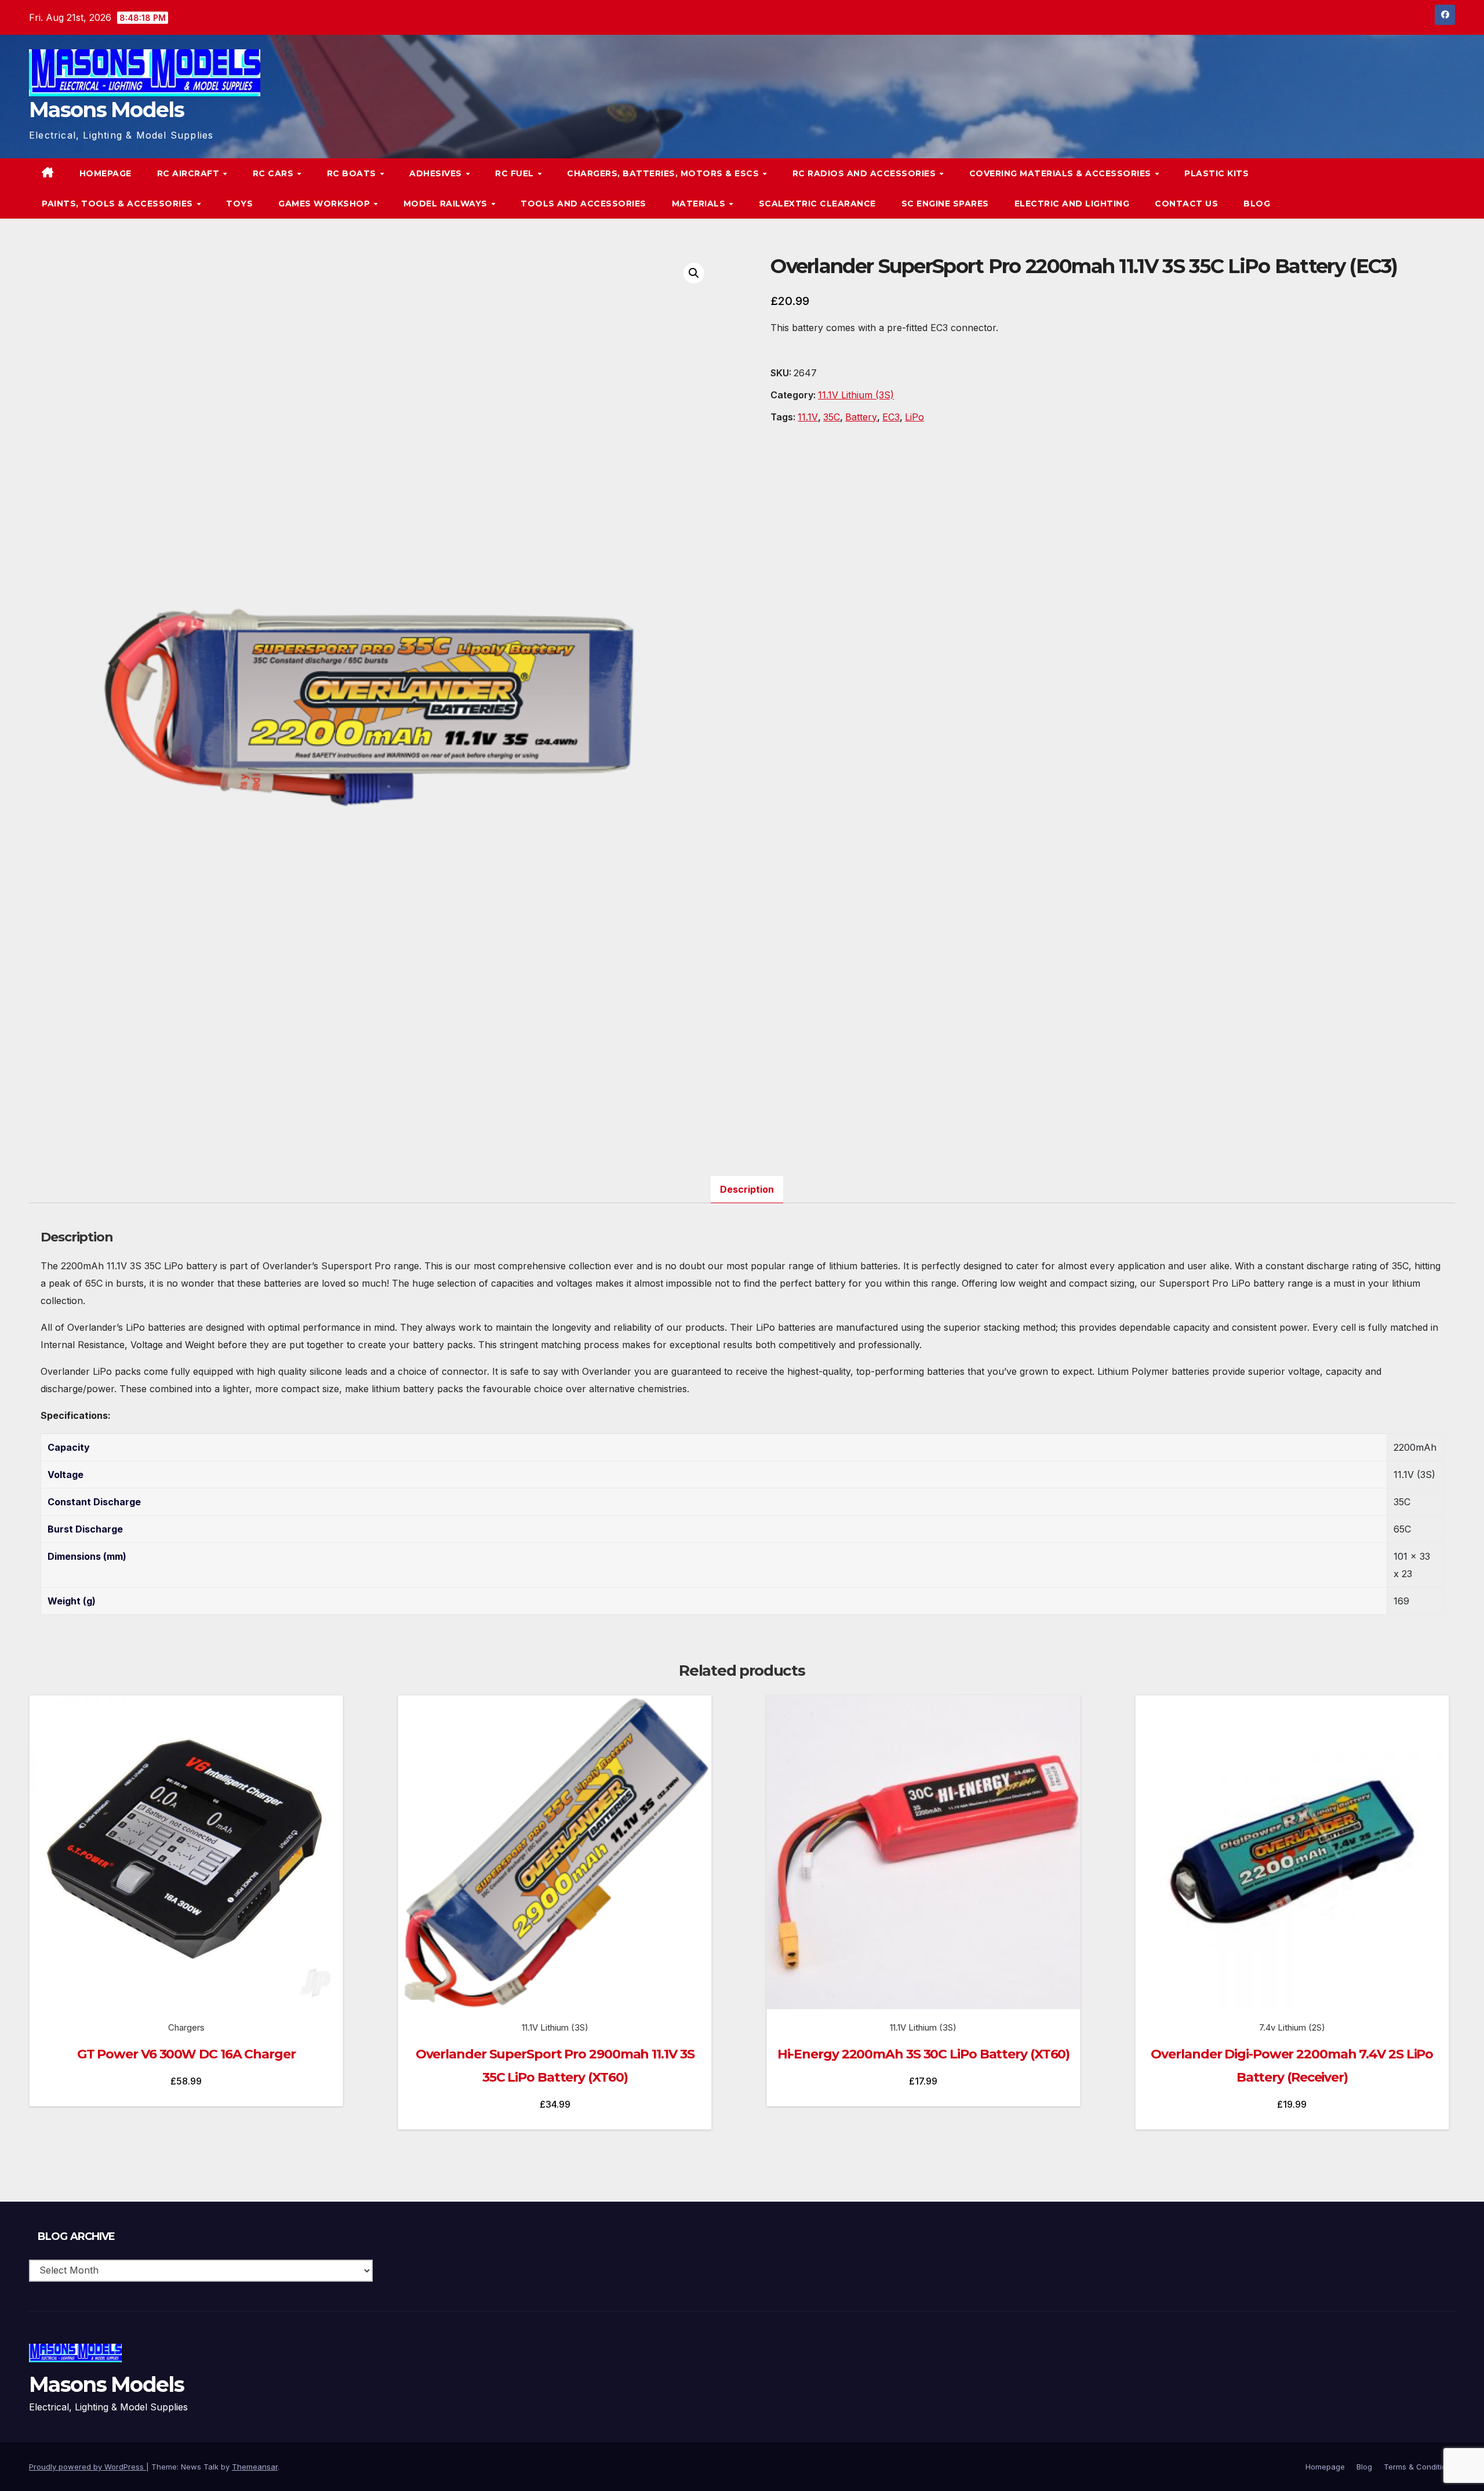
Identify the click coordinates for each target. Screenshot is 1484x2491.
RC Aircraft (190, 173)
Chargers (186, 2027)
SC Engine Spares (945, 204)
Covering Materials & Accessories (1062, 173)
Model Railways (447, 204)
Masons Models (106, 110)
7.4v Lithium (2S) (1292, 2027)
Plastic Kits (1216, 173)
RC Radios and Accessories (865, 173)
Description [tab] (747, 1189)
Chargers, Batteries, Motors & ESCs (664, 173)
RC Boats (353, 173)
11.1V (808, 417)
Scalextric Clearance (817, 204)
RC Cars (274, 173)
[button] (1423, 188)
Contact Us (1186, 204)
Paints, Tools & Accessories (119, 204)
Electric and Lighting (1072, 204)
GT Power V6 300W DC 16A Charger (186, 2054)
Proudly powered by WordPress (88, 2467)
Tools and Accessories (583, 204)
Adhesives (437, 173)
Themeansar (255, 2467)
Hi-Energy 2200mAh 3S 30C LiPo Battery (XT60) (924, 2054)
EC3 (891, 417)
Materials (700, 204)
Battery (861, 417)
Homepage (106, 173)
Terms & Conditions (1419, 2467)
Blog (1257, 204)
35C (832, 417)
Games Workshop (325, 204)
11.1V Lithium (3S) (856, 395)
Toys (239, 204)
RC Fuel (516, 173)
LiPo (914, 417)
